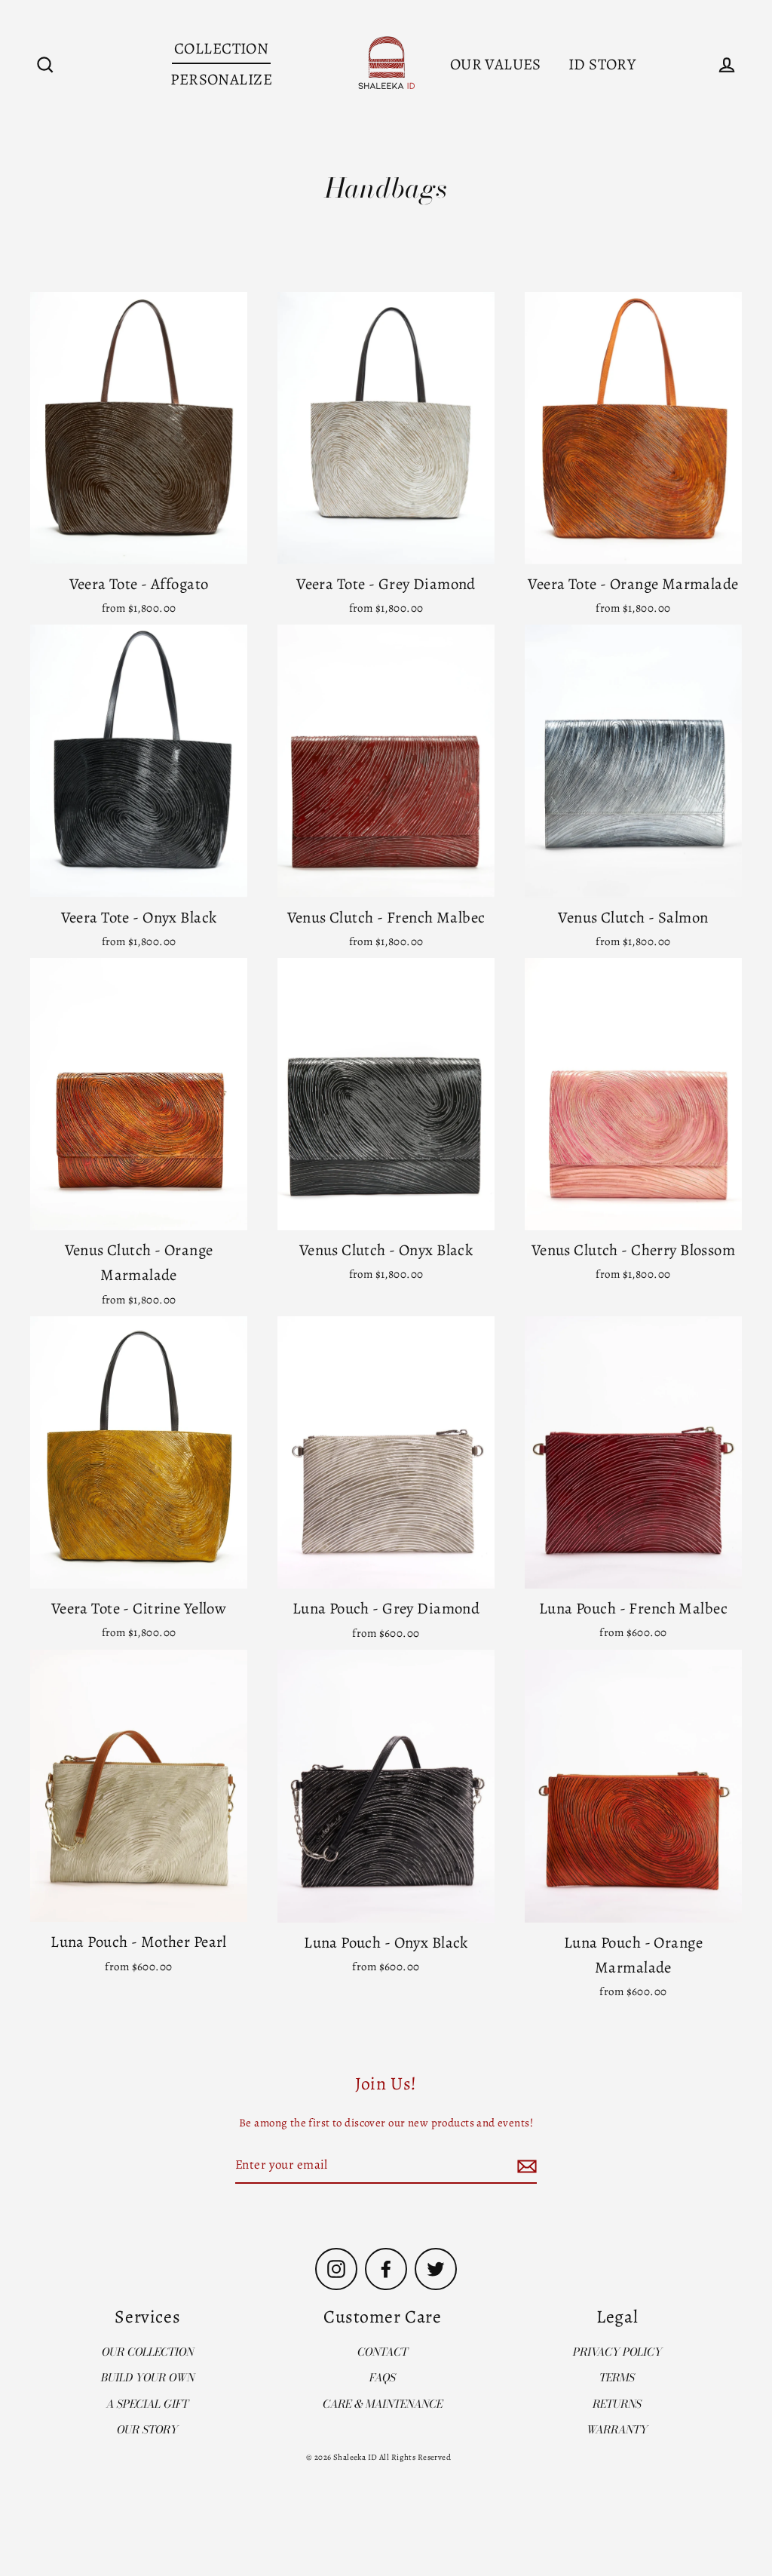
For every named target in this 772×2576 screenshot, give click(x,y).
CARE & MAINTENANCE (383, 2404)
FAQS (383, 2378)
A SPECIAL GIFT (147, 2404)
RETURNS (617, 2404)
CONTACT (383, 2352)
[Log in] (727, 65)
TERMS (617, 2378)
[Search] (45, 65)
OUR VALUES (496, 64)
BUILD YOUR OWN (148, 2378)
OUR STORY (147, 2430)
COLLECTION (221, 48)
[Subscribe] (525, 2166)
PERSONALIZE (221, 79)
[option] (139, 1094)
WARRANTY (617, 2430)
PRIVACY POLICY (617, 2352)
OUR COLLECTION (148, 2352)
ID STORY (602, 64)
